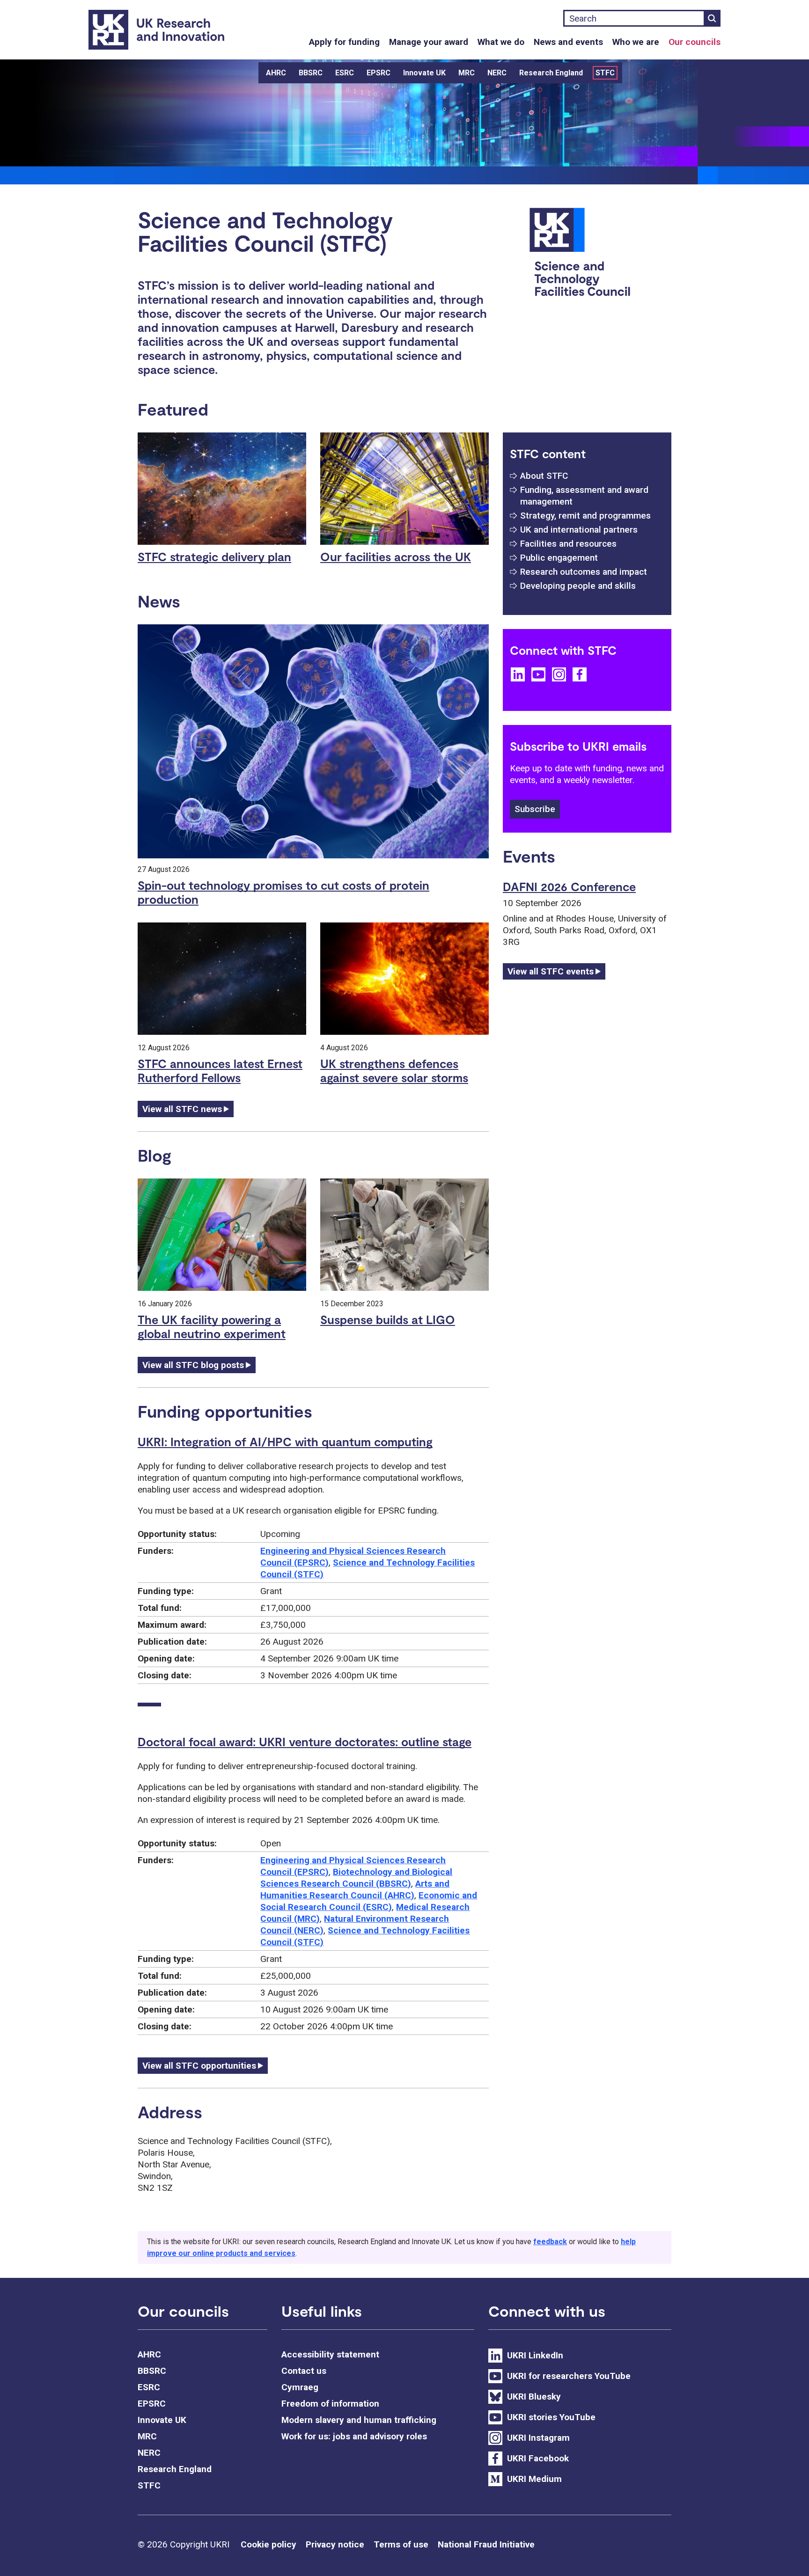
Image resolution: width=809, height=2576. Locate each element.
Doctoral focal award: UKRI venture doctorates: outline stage (305, 1742)
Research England (551, 73)
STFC (605, 73)
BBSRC (311, 73)
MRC (467, 73)
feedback (550, 2242)
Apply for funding (344, 42)
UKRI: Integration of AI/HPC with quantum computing (285, 1442)
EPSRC (379, 73)
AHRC (276, 73)
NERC (497, 73)
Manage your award (429, 42)
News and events (568, 42)
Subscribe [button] (535, 809)
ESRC (345, 73)
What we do (501, 42)
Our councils (695, 42)
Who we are (636, 42)
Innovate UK (424, 73)
